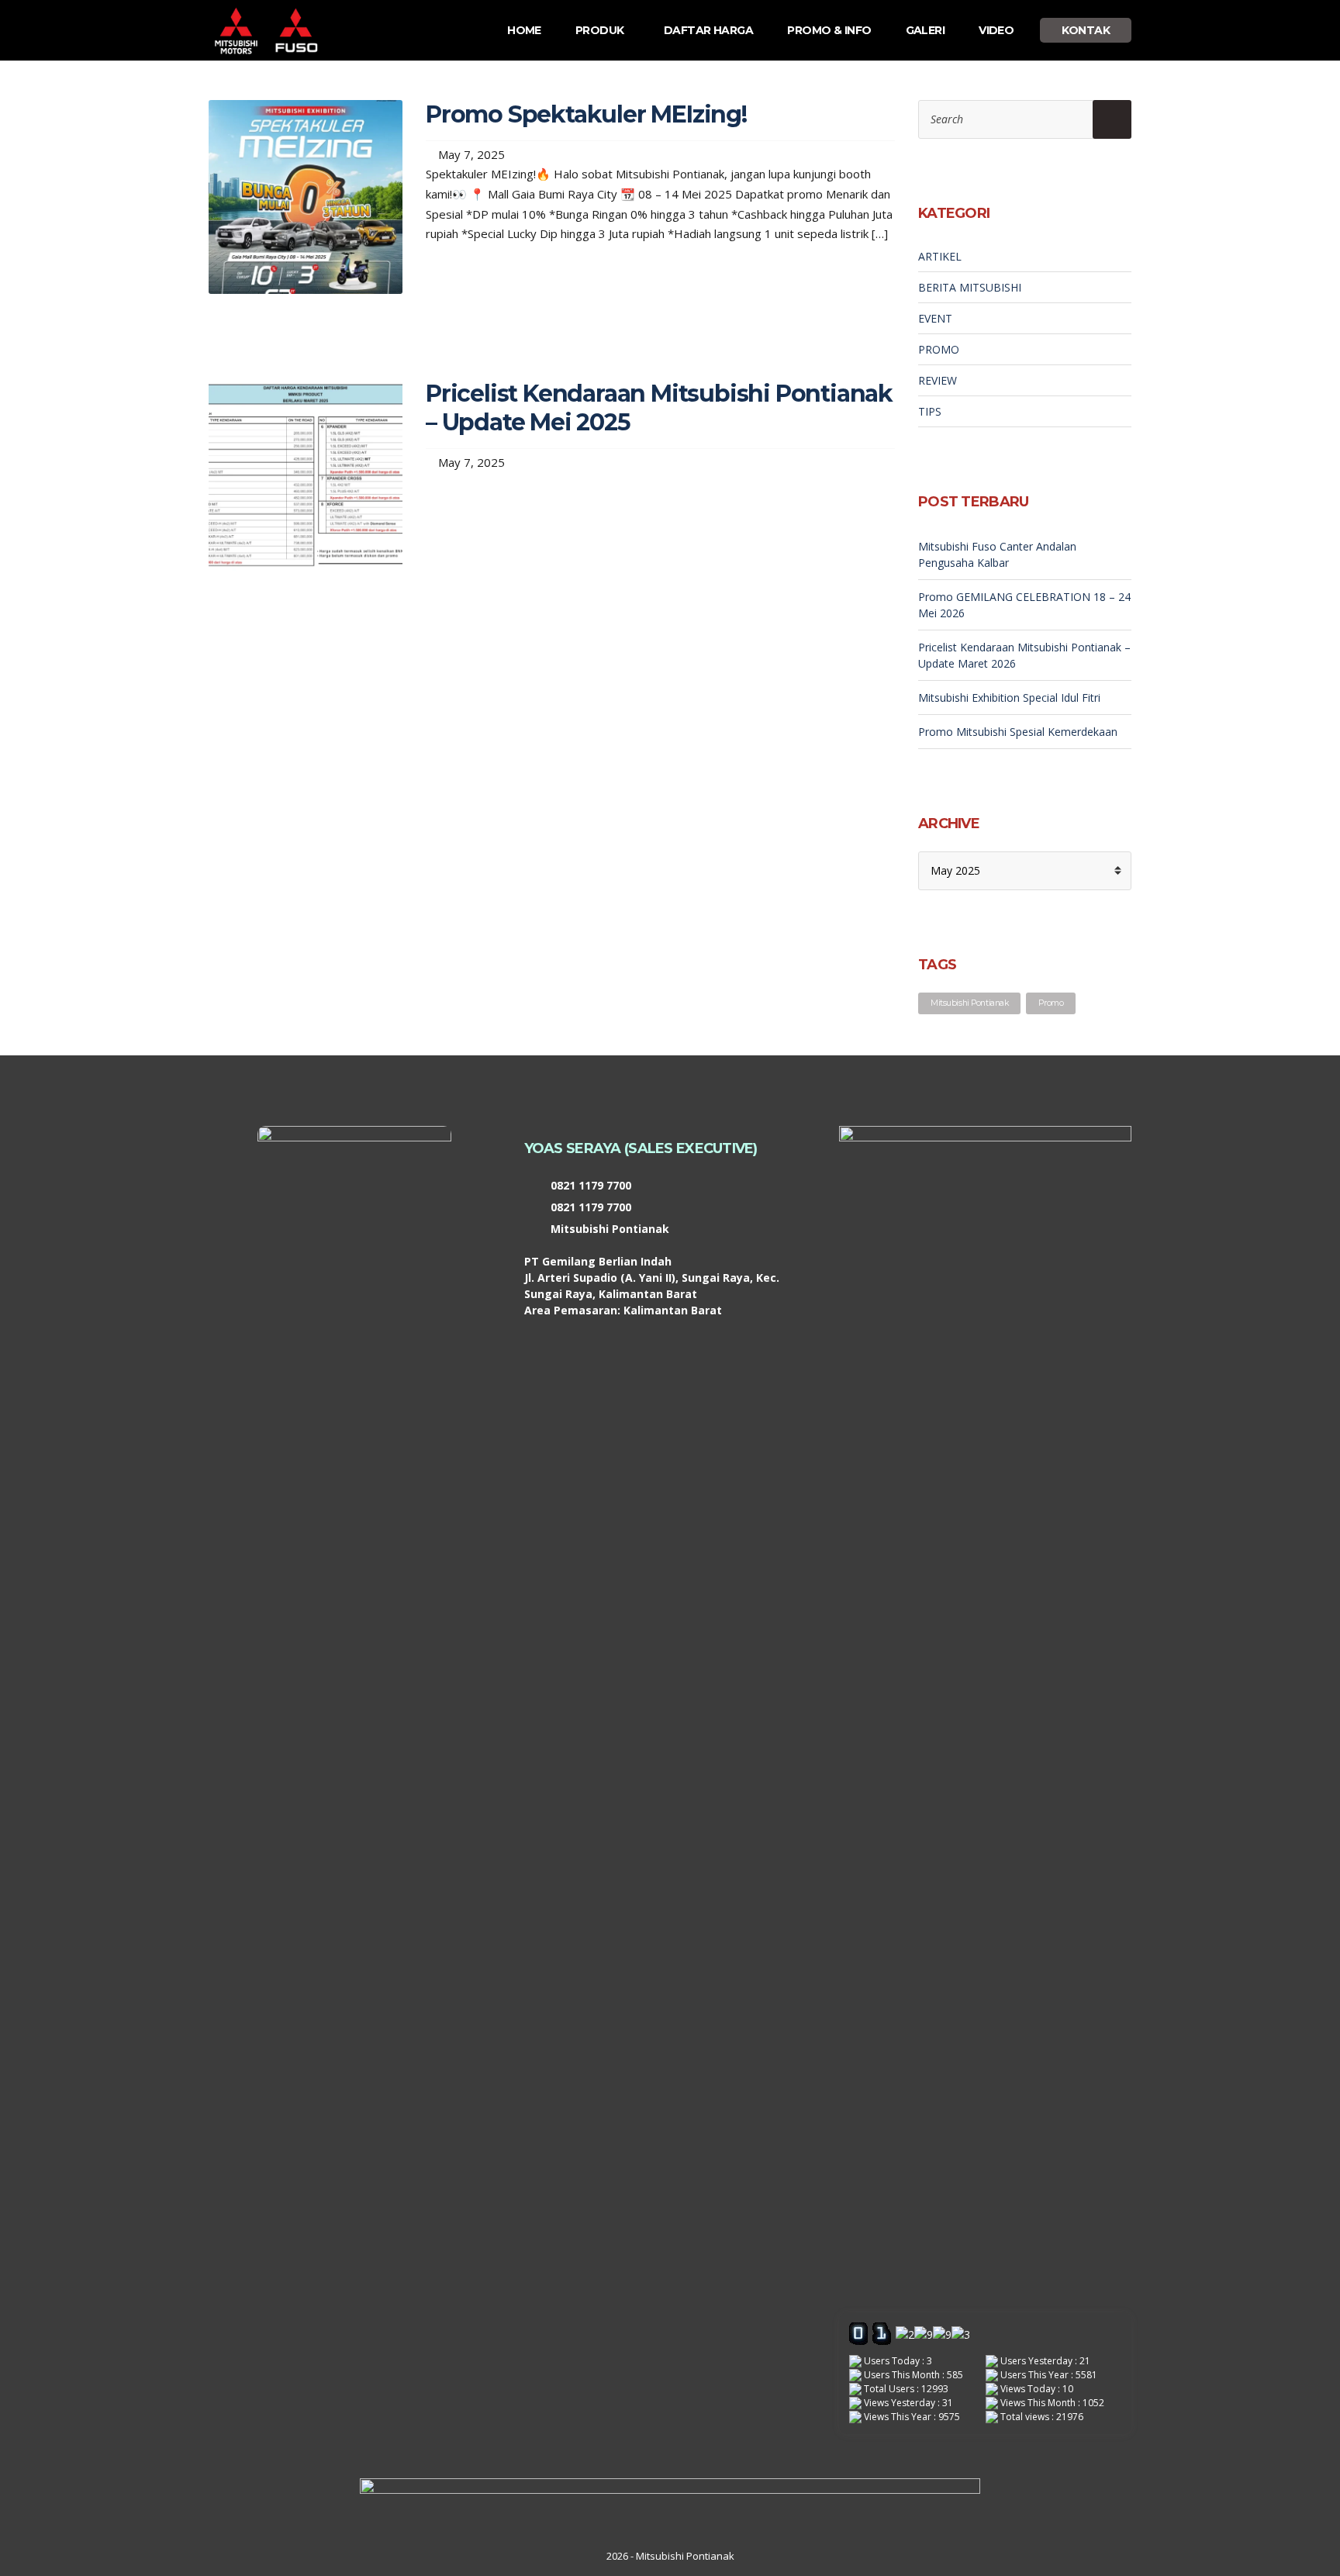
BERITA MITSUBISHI (970, 287)
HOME (524, 30)
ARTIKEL (940, 256)
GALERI (926, 30)
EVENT (935, 318)
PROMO (939, 349)
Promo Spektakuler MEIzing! (586, 114)
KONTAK (1086, 30)
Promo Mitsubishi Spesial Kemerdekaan (1018, 732)
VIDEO (996, 30)
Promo (1051, 1003)
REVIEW (938, 380)
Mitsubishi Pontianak (969, 1003)
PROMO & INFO (829, 30)
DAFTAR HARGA (708, 30)
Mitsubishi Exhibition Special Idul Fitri (1009, 698)
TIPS (930, 411)
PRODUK (600, 30)
